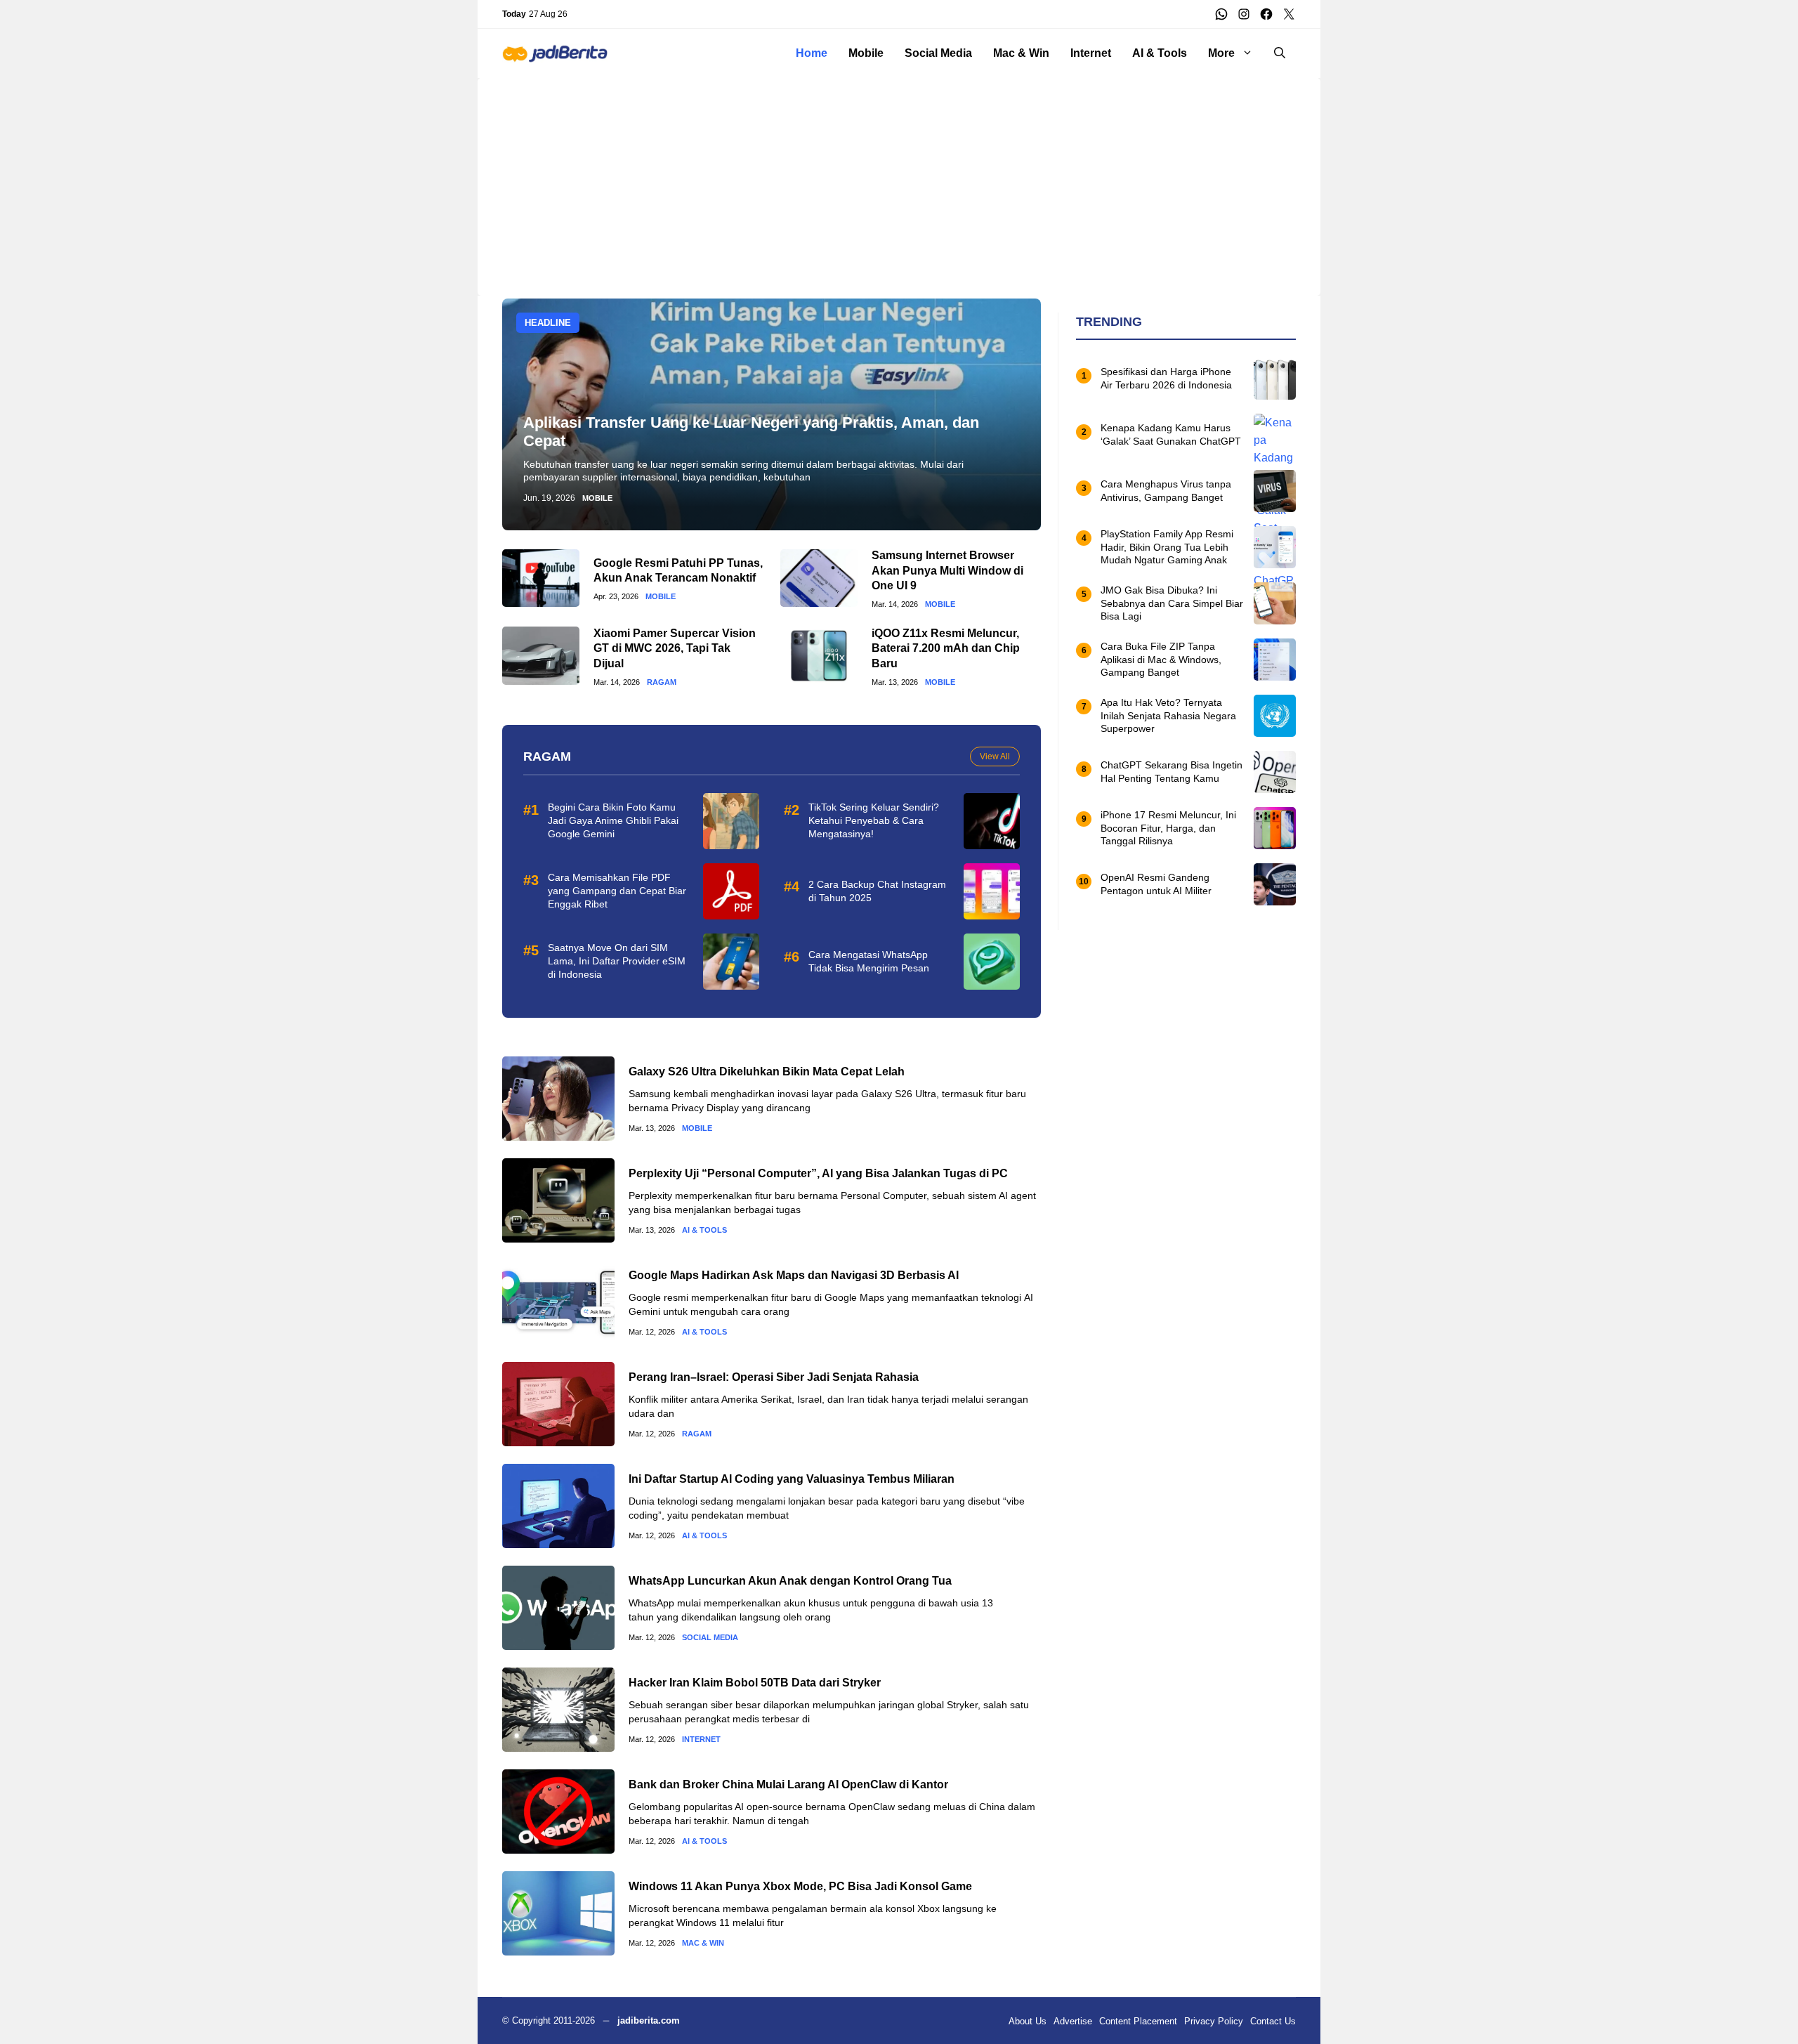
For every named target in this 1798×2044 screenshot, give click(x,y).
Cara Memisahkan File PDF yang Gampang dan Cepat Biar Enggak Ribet (617, 891)
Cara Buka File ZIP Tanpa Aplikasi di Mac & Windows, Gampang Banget (1161, 660)
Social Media (938, 53)
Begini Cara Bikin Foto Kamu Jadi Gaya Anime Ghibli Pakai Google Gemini (613, 820)
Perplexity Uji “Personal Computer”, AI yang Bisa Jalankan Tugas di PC (818, 1173)
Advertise (1073, 2021)
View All (995, 756)
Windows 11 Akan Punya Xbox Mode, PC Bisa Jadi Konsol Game (800, 1886)
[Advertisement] (899, 176)
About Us (1028, 2021)
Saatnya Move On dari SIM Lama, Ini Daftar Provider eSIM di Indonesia (617, 961)
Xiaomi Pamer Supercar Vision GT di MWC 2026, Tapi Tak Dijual (675, 648)
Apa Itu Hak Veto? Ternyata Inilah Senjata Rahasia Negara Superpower (1168, 716)
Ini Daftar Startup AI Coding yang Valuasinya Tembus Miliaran (792, 1479)
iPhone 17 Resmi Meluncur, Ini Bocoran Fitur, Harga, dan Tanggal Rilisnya (1168, 828)
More (1221, 53)
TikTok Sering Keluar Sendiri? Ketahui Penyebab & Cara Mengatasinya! (874, 820)
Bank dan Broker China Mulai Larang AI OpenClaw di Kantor (788, 1784)
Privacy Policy (1214, 2021)
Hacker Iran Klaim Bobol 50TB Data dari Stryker (755, 1683)
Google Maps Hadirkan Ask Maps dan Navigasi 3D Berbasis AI (794, 1275)
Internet (1091, 53)
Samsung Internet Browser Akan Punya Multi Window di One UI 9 (947, 570)
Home (812, 53)
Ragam (662, 682)
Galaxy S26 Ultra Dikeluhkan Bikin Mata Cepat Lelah (767, 1072)
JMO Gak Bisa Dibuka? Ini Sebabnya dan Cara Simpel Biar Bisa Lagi (1172, 603)
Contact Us (1273, 2021)
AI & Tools (1160, 53)
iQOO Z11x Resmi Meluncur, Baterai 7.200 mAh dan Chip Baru (946, 648)
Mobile (866, 53)
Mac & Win (1021, 53)
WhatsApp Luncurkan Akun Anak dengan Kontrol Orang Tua (790, 1581)
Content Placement (1138, 2021)
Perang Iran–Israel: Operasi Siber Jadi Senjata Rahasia (774, 1377)
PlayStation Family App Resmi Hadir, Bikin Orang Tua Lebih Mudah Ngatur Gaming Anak (1167, 547)
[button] (1280, 53)
